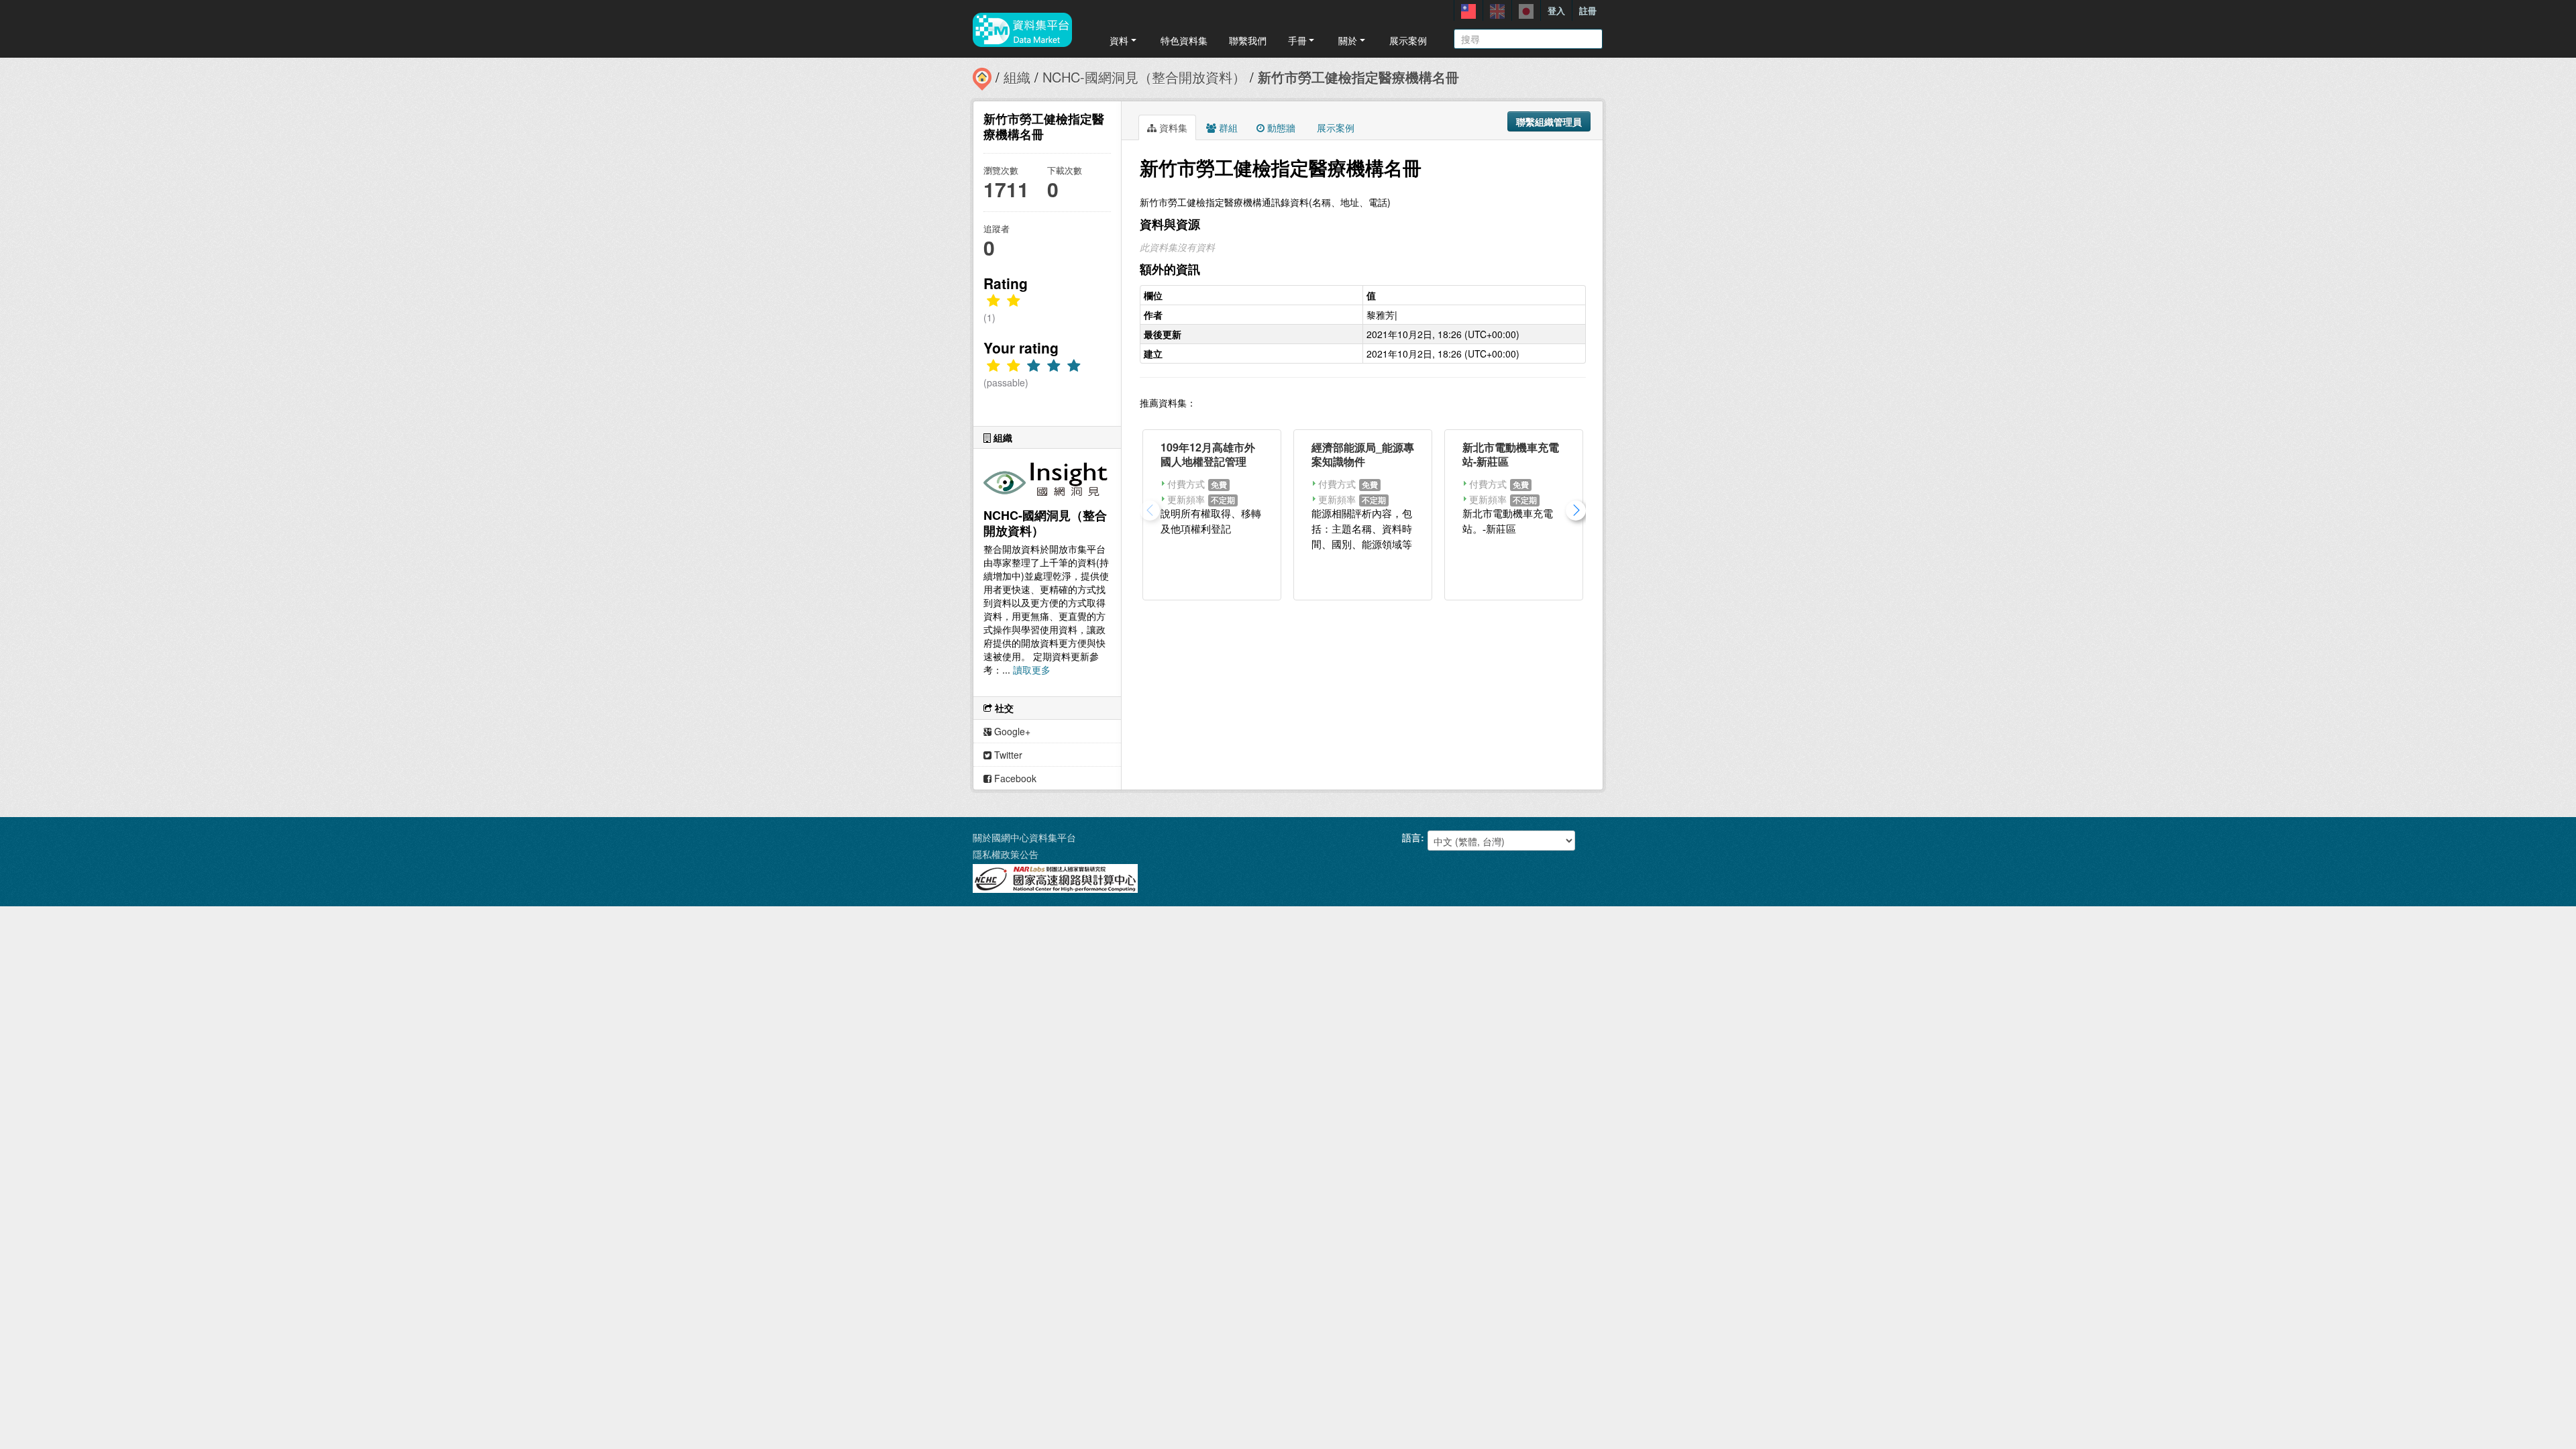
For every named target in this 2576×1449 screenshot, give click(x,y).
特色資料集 (1184, 40)
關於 (1348, 40)
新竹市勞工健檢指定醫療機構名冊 (1358, 77)
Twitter (1007, 755)
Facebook (1014, 778)
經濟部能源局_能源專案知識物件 (1363, 454)
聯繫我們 (1248, 40)
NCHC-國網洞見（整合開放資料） (1144, 77)
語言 (1411, 837)
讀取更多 (1032, 669)
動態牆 (1280, 127)
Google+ (1011, 731)
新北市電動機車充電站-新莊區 (1511, 454)
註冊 (1588, 10)
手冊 (1297, 40)
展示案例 (1408, 40)
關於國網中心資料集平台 (1024, 837)
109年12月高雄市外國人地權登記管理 (1208, 454)
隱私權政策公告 (1006, 854)
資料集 (1172, 127)
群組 (1227, 127)
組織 (1017, 77)
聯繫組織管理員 (1549, 121)
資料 (1119, 40)
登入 (1556, 10)
